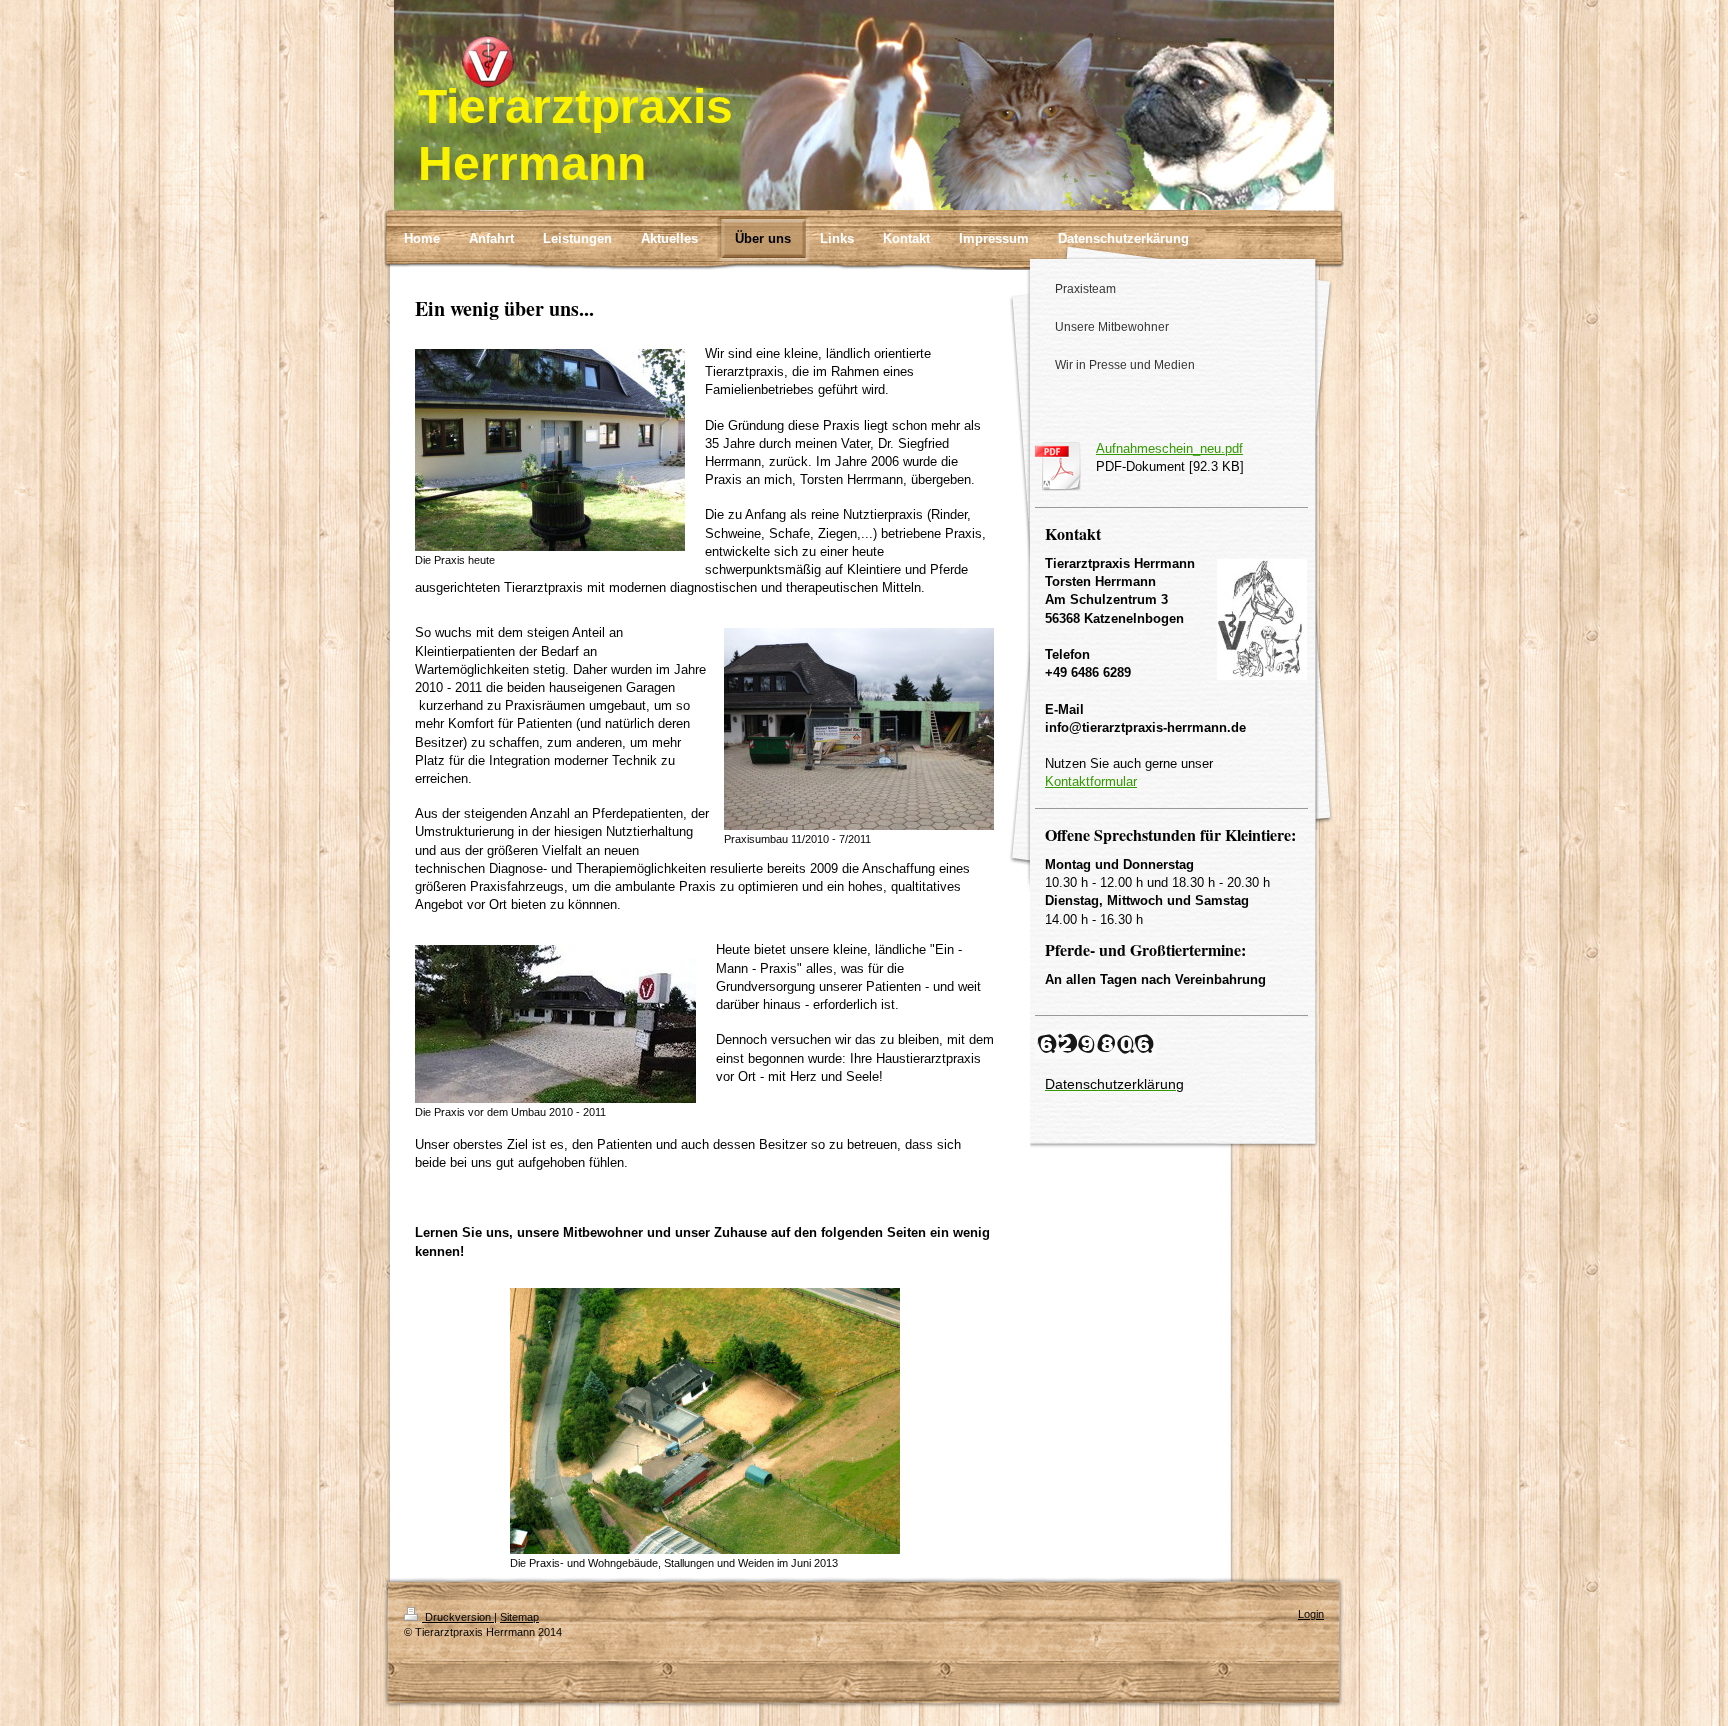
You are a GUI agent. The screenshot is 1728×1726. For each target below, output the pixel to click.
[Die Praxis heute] (550, 450)
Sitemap (519, 1617)
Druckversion (458, 1617)
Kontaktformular (1091, 781)
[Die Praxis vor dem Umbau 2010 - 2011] (555, 1024)
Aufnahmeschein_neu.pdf (1169, 448)
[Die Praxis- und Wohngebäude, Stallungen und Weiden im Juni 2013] (705, 1421)
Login (1311, 1614)
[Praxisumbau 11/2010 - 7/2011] (859, 729)
